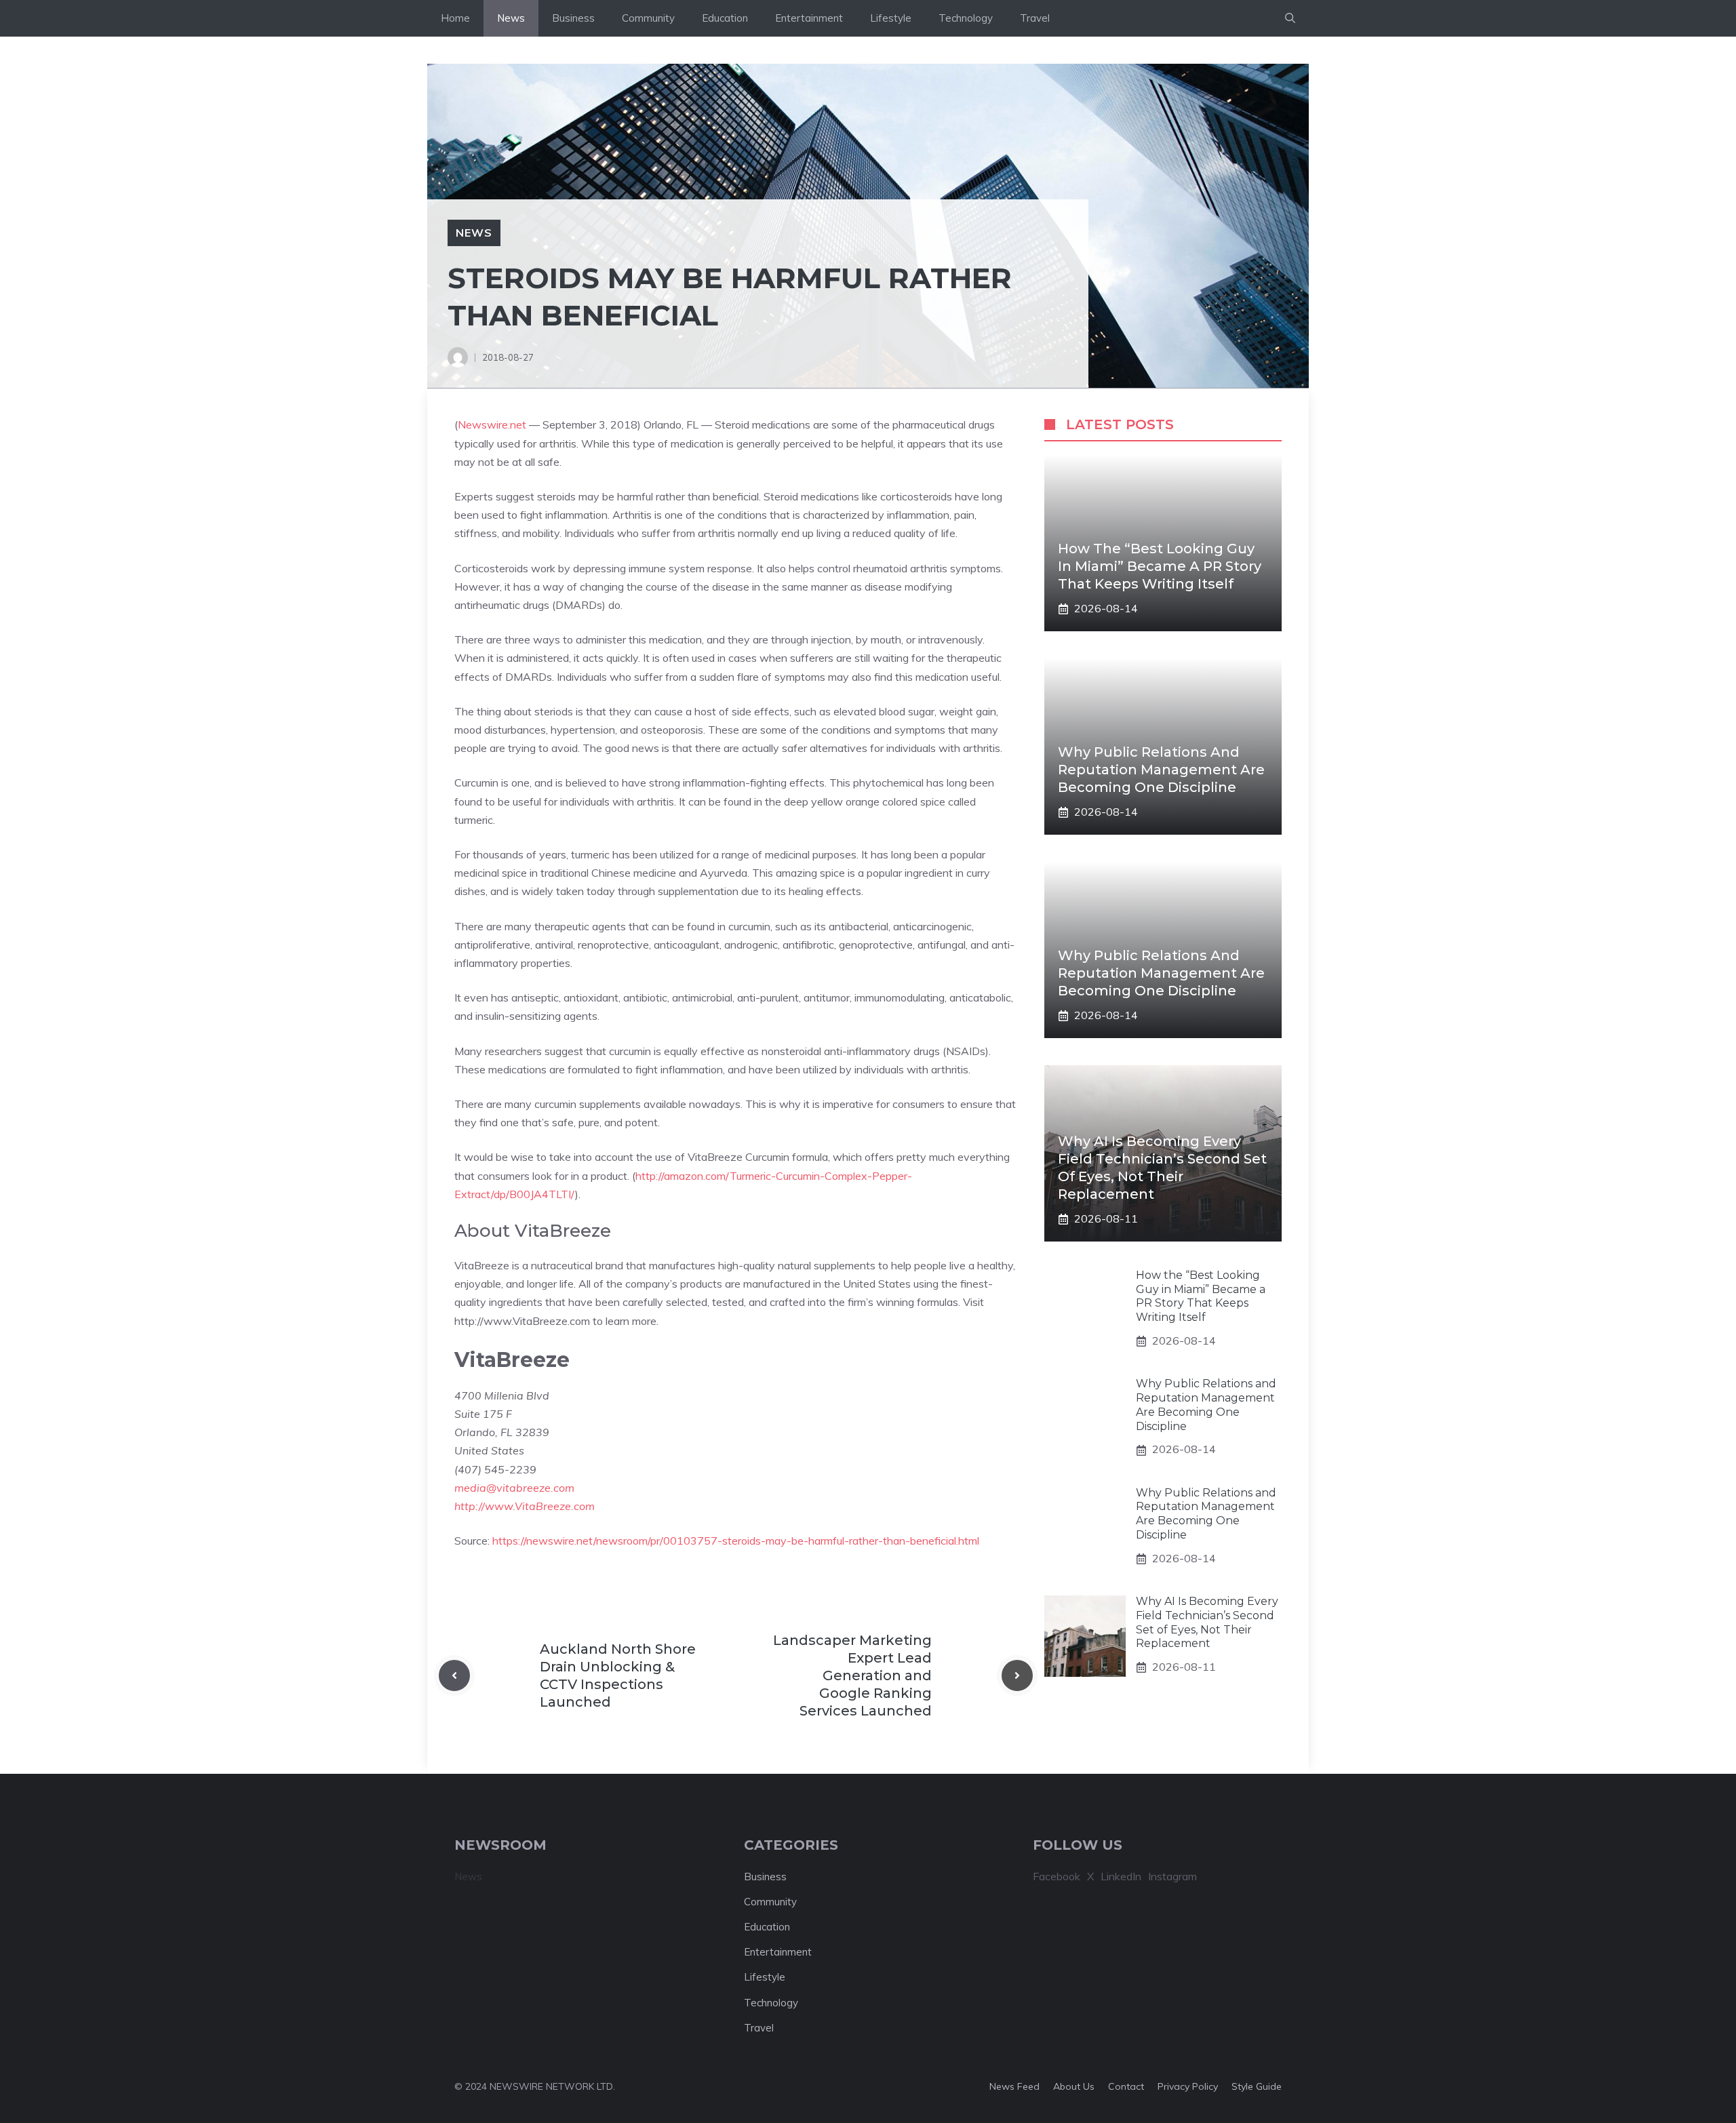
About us (1074, 2086)
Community (648, 18)
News (511, 18)
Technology (966, 18)
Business (573, 18)
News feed (1014, 2086)
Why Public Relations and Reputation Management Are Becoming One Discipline (1161, 770)
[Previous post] (454, 1675)
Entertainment (809, 18)
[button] (1290, 18)
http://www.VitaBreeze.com (525, 1506)
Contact (1126, 2086)
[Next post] (1017, 1675)
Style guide (1257, 2086)
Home (455, 18)
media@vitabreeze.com (514, 1488)
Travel (1035, 18)
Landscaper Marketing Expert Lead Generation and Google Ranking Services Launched (852, 1675)
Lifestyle (891, 18)
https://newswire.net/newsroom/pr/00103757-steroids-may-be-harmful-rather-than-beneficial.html (736, 1541)
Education (725, 18)
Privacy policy (1188, 2086)
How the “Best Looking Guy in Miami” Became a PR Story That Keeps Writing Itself (1160, 566)
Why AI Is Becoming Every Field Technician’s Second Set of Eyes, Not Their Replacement (1207, 1623)
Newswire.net (492, 424)
